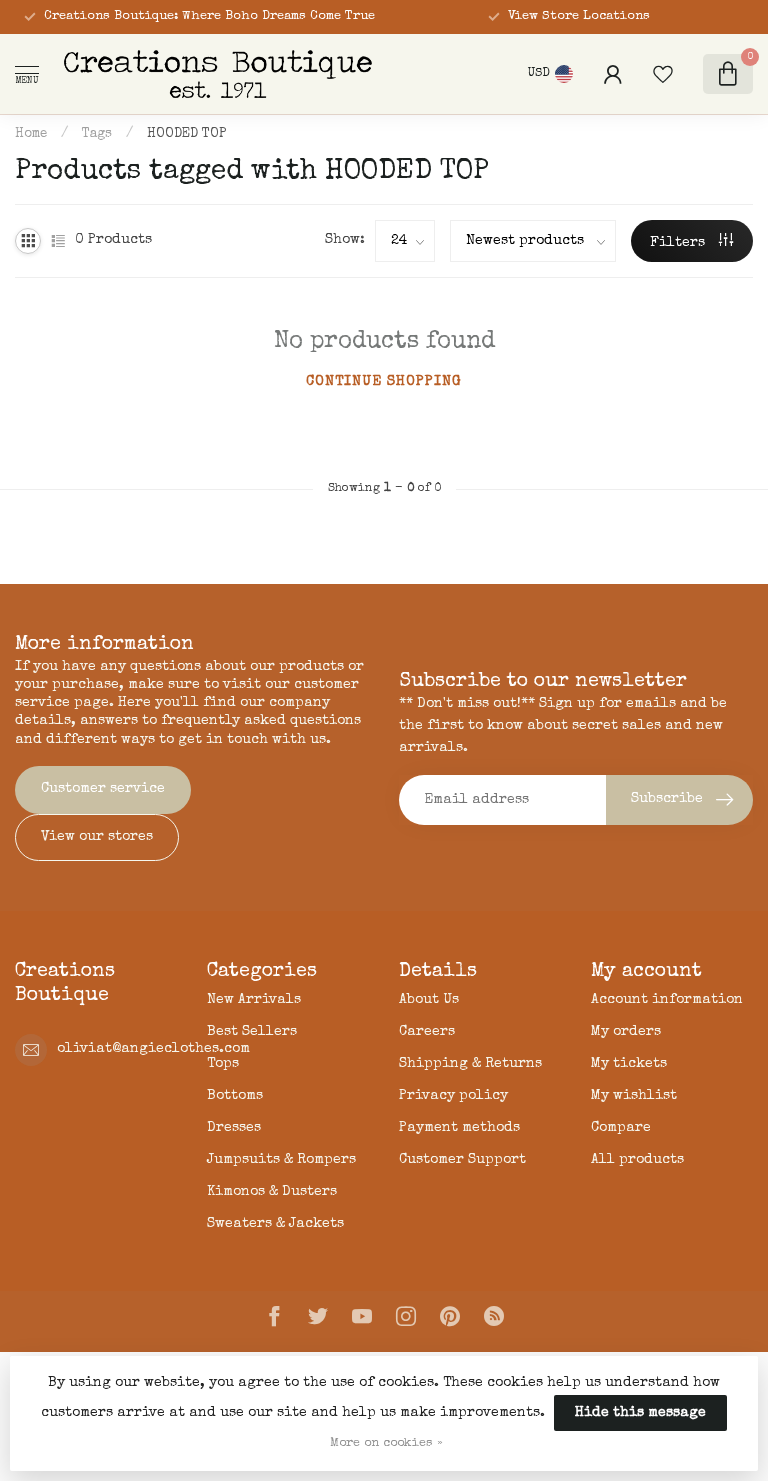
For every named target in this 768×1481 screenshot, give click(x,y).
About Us (429, 1000)
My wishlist (634, 1096)
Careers (427, 1032)
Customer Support (462, 1160)
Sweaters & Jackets (275, 1224)
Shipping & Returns (470, 1064)
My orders (626, 1032)
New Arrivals (254, 1000)
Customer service (103, 789)
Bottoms (235, 1096)
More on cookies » (386, 1443)
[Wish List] (663, 74)
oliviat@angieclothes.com (153, 1049)
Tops (223, 1064)
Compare (621, 1128)
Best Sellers (252, 1032)
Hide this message (640, 1413)
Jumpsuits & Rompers (281, 1160)
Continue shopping (384, 382)
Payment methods (459, 1128)
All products (637, 1160)
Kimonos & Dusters (272, 1192)
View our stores (97, 837)
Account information (667, 1000)
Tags (97, 134)
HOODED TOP (186, 134)
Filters (679, 243)
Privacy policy (453, 1096)
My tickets (629, 1064)
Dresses (234, 1128)
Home (31, 134)
